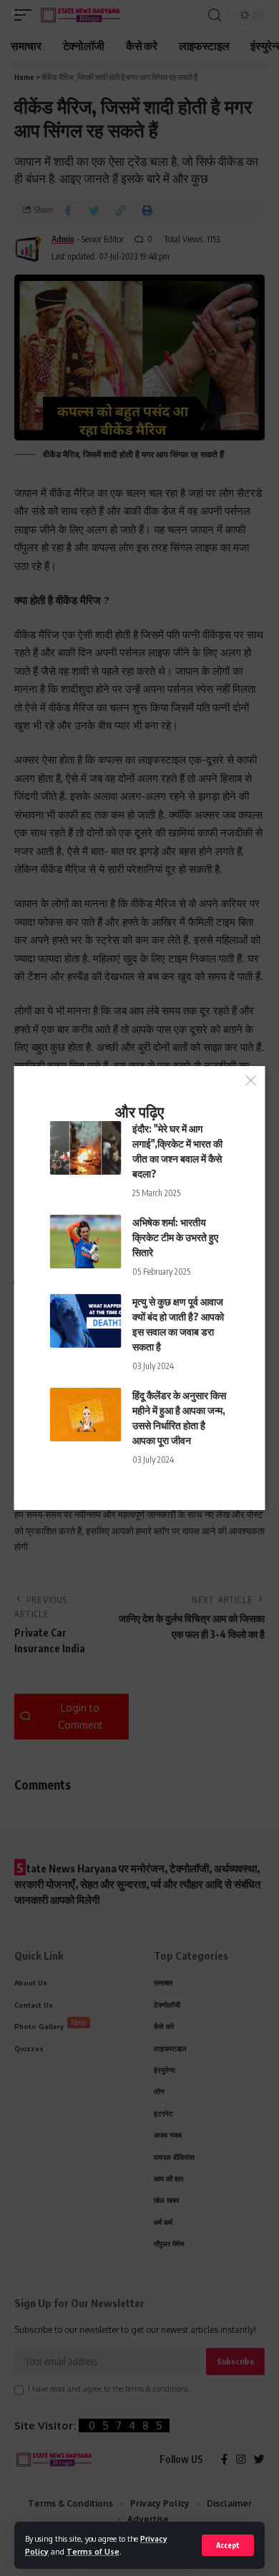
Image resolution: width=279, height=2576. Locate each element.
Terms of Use (93, 2551)
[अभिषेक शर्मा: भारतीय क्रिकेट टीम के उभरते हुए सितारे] (86, 1242)
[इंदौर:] (86, 1148)
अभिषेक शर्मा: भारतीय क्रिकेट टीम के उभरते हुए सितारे (175, 1237)
